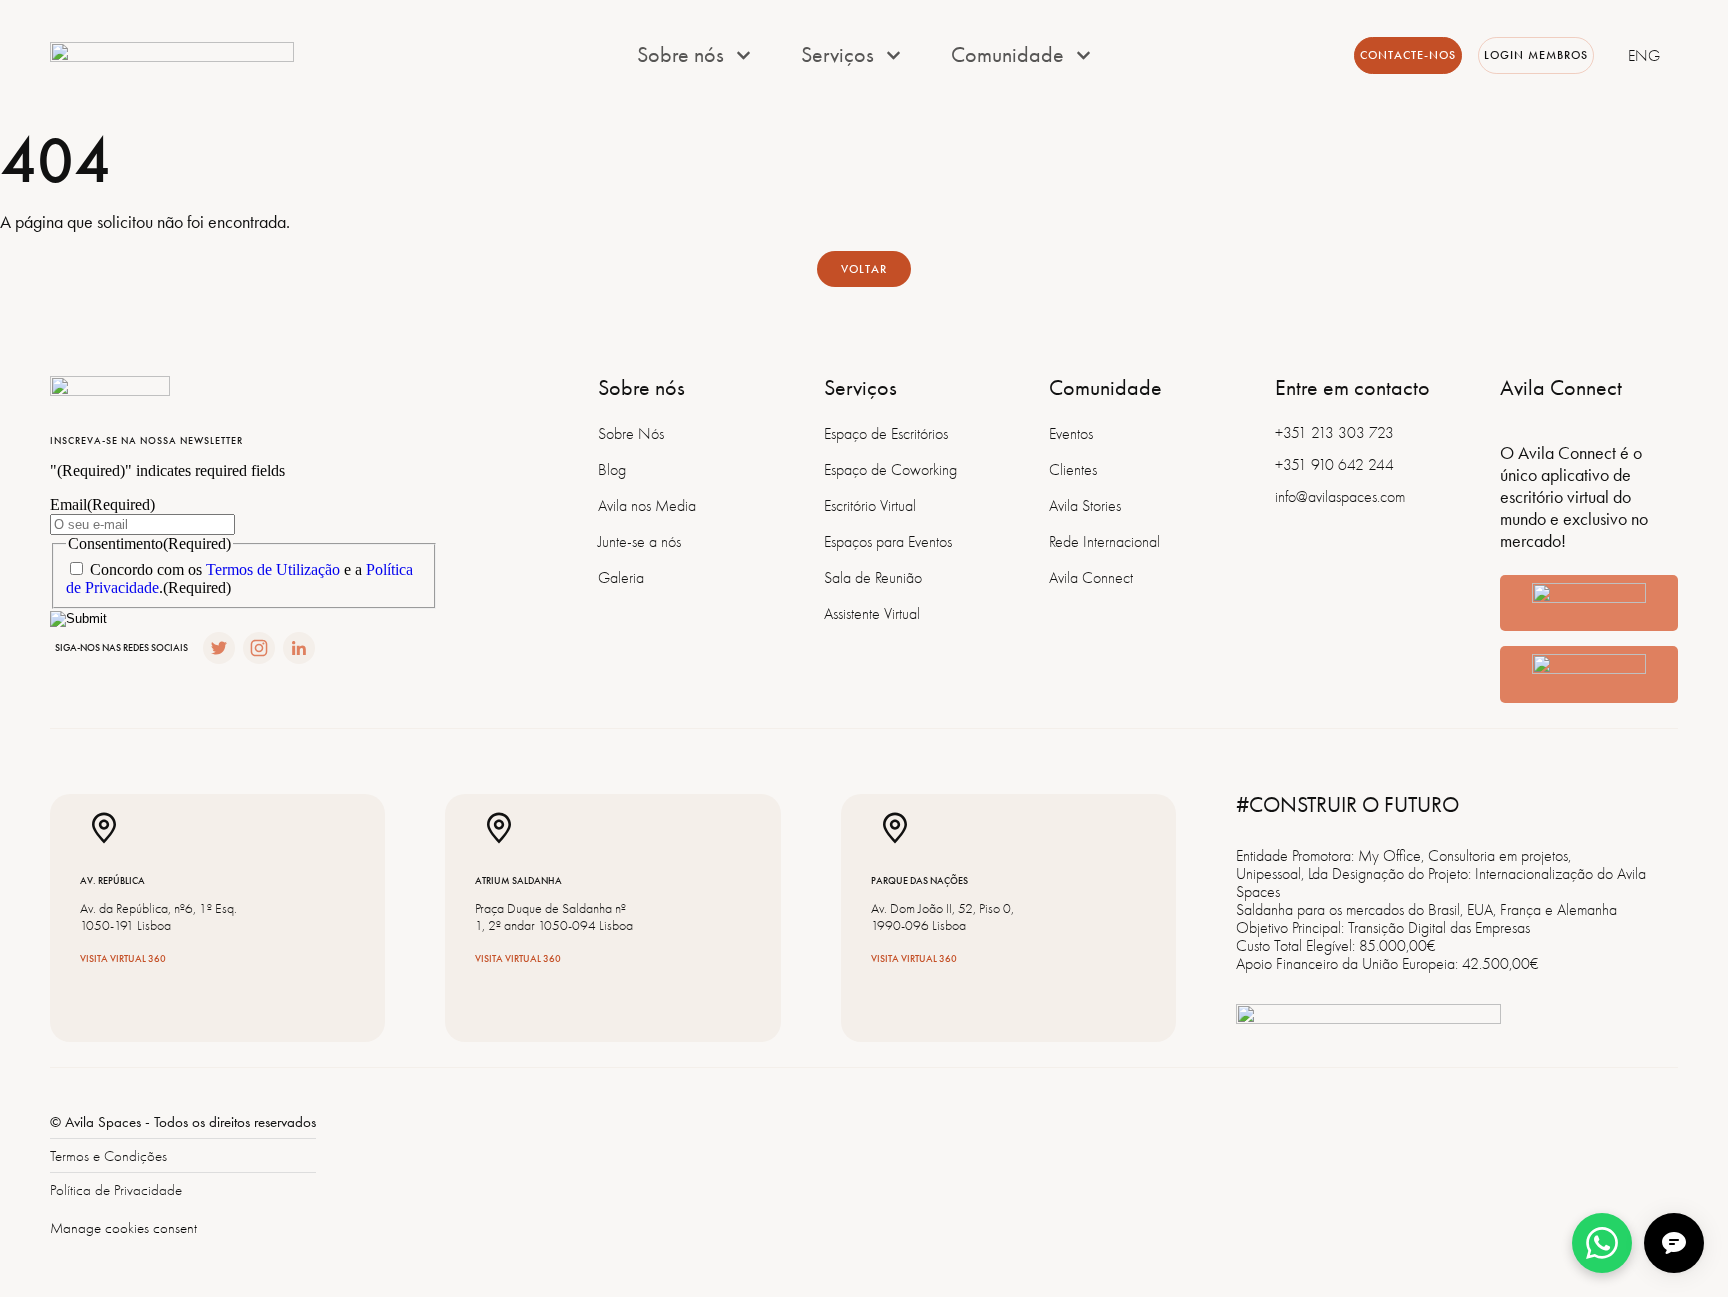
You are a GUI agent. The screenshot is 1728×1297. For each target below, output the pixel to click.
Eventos (1071, 434)
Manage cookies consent (123, 1228)
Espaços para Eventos (888, 542)
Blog (612, 470)
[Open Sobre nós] (743, 55)
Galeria (621, 578)
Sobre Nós (631, 434)
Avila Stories (1085, 506)
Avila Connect (1091, 578)
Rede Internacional (1104, 542)
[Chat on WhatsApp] (1602, 1243)
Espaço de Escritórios (886, 434)
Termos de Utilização (273, 569)
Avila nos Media (647, 506)
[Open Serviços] (893, 55)
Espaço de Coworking (890, 470)
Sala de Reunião (873, 578)
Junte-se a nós (639, 542)
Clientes (1073, 470)
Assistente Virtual (872, 614)
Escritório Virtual (870, 506)
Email (102, 504)
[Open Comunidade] (1083, 55)
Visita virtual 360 (123, 959)
